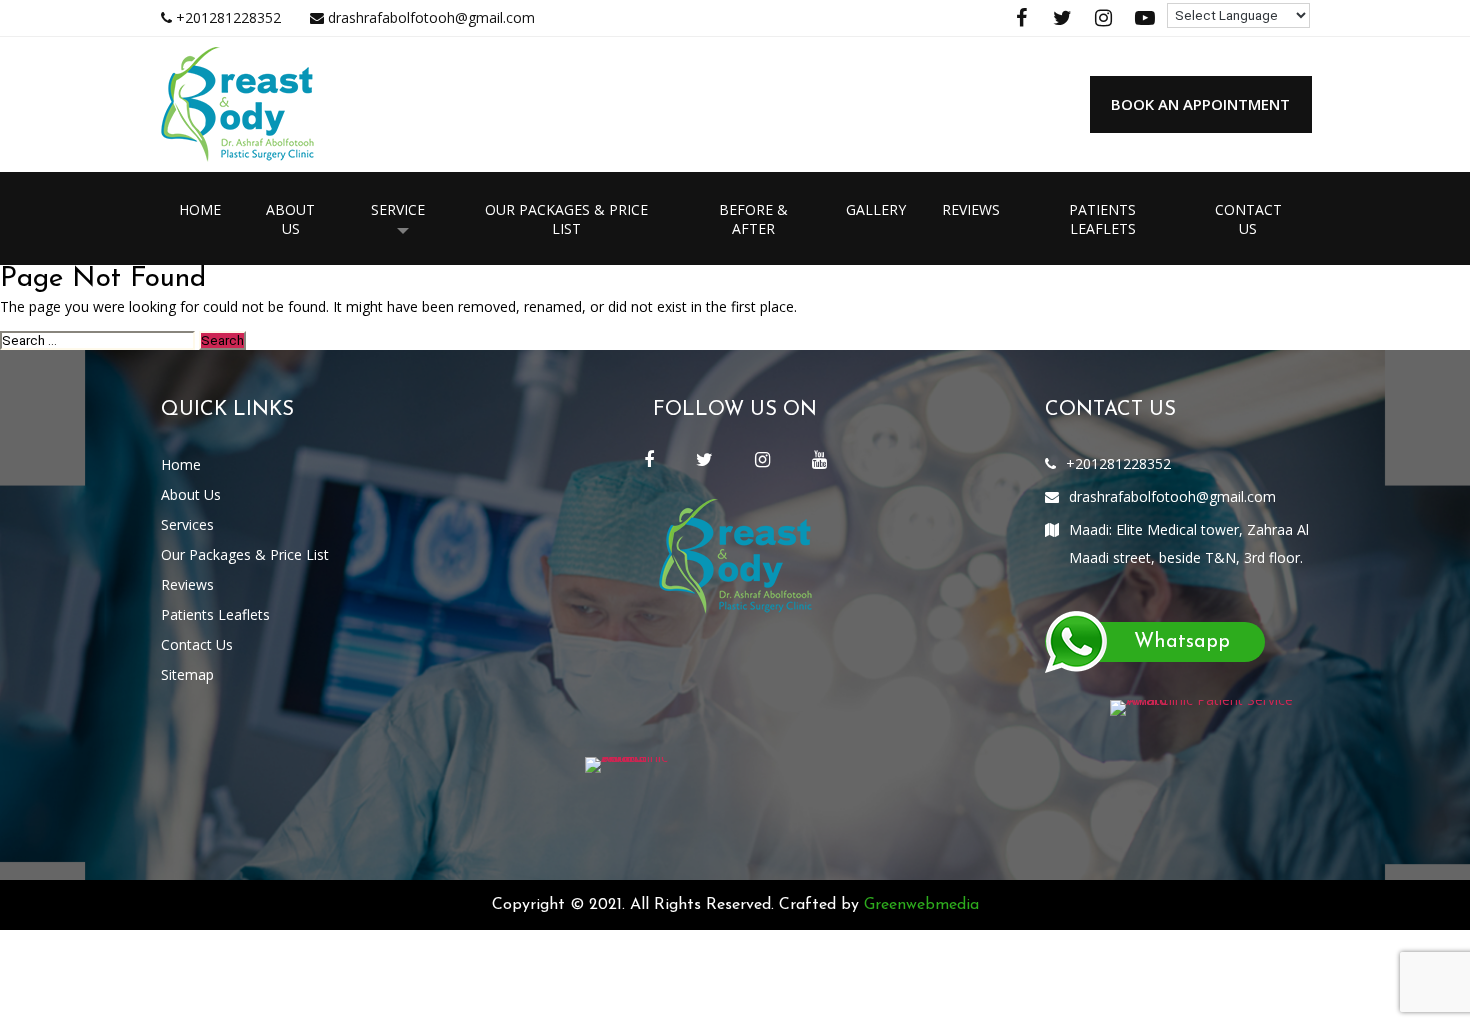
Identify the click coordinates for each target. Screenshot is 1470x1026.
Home (200, 209)
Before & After (753, 219)
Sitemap (187, 674)
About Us (290, 219)
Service (398, 209)
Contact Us (1248, 219)
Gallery (876, 209)
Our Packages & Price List (566, 219)
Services (187, 524)
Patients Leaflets (1102, 219)
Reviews (971, 209)
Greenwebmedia (921, 905)
